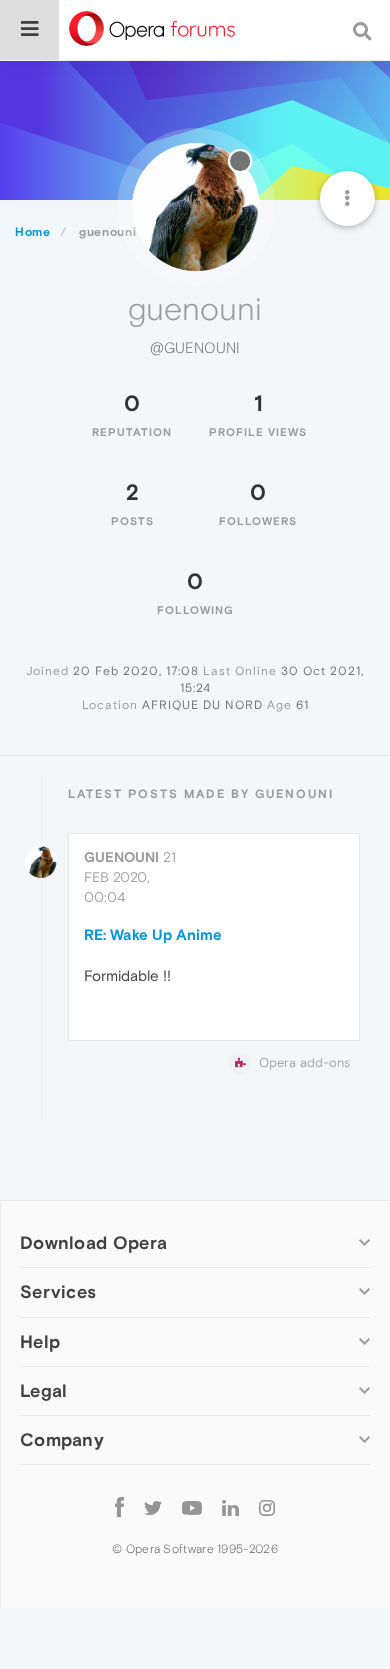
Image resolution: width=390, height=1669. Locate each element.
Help (40, 1341)
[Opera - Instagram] (267, 1507)
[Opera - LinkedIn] (230, 1507)
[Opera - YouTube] (192, 1507)
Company (62, 1439)
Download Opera (93, 1242)
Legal (44, 1390)
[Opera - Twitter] (153, 1507)
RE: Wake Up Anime (153, 934)
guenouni (121, 857)
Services (58, 1291)
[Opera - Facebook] (119, 1507)
